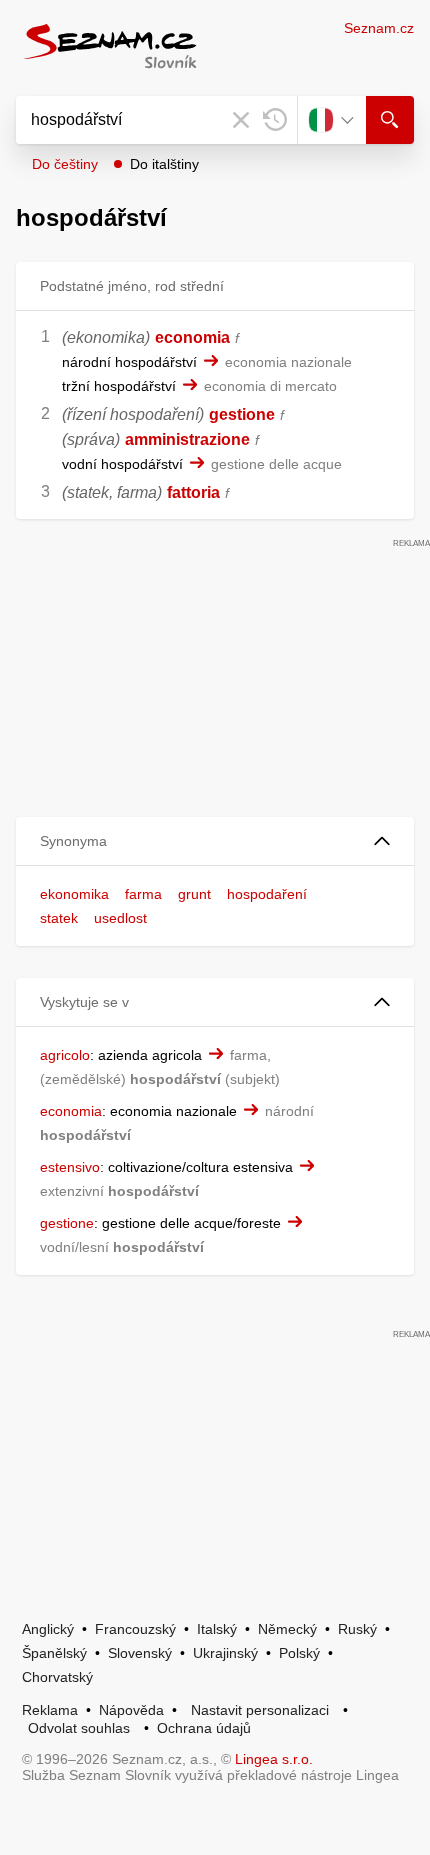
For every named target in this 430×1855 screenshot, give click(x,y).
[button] (215, 841)
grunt (194, 894)
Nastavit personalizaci (260, 1710)
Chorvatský (57, 1677)
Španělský (54, 1653)
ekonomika (74, 894)
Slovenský (140, 1653)
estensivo (70, 1167)
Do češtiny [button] (65, 164)
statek (59, 918)
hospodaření (267, 894)
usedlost (120, 918)
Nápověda (131, 1710)
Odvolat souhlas (79, 1728)
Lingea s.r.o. (274, 1759)
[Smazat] (241, 120)
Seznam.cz (379, 28)
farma (143, 894)
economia (192, 337)
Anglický (48, 1629)
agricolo (65, 1055)
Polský (299, 1653)
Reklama (50, 1710)
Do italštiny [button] (164, 164)
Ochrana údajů (204, 1728)
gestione (242, 414)
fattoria (193, 492)
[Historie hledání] (275, 120)
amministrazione (187, 439)
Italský (217, 1629)
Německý (287, 1629)
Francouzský (135, 1629)
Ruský (357, 1629)
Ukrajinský (225, 1653)
